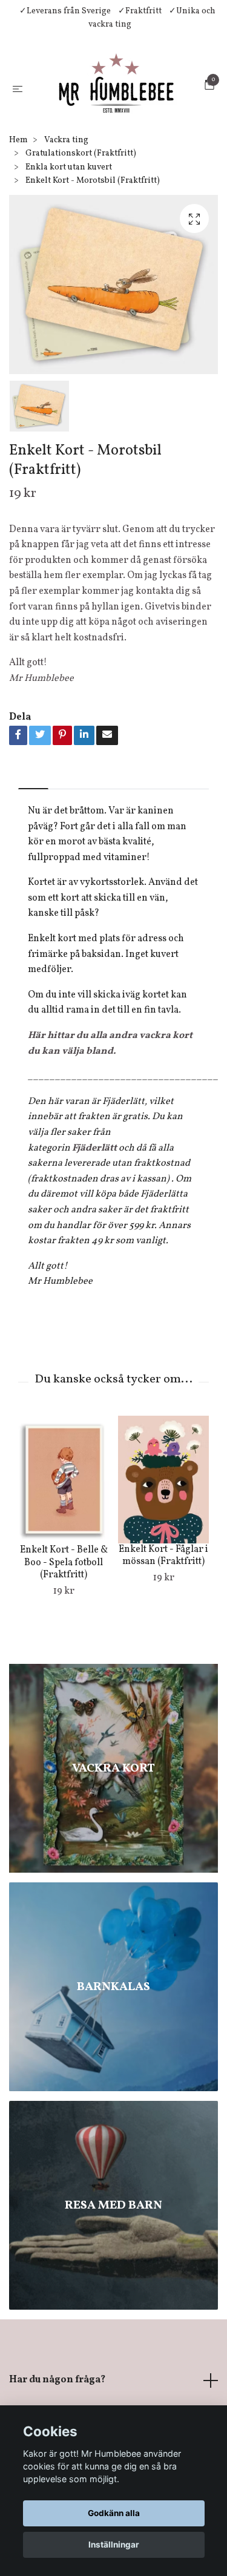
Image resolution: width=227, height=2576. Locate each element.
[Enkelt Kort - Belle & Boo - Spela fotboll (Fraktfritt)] (64, 1559)
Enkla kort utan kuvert (69, 247)
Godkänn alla (114, 2513)
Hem (18, 219)
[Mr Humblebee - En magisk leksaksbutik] (111, 127)
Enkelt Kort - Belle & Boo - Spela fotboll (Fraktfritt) (64, 1642)
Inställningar (114, 2545)
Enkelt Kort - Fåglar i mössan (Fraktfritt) (163, 1635)
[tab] (33, 858)
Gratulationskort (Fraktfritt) (81, 233)
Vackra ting (66, 219)
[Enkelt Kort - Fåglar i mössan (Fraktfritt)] (163, 1559)
